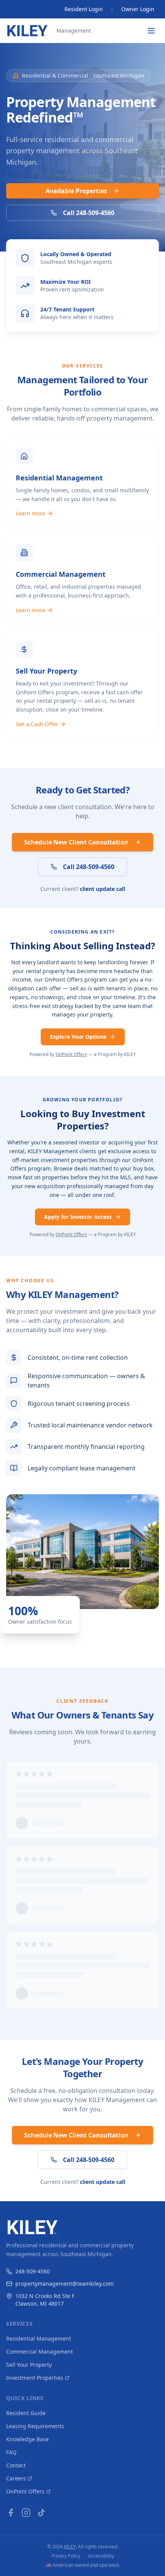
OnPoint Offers (71, 1054)
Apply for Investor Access (78, 1217)
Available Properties (76, 191)
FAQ (11, 2452)
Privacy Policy (66, 2556)
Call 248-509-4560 (89, 213)
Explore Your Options (78, 1037)
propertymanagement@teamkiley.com (64, 2284)
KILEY (70, 2547)
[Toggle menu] (151, 31)
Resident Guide (26, 2413)
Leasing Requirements (35, 2426)
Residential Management (39, 2338)
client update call (102, 889)
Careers (16, 2478)
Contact (16, 2465)
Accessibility (101, 2556)
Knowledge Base (27, 2439)
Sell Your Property (29, 2365)
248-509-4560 (33, 2271)
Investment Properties (35, 2378)
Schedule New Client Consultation (76, 842)
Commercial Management (40, 2352)
